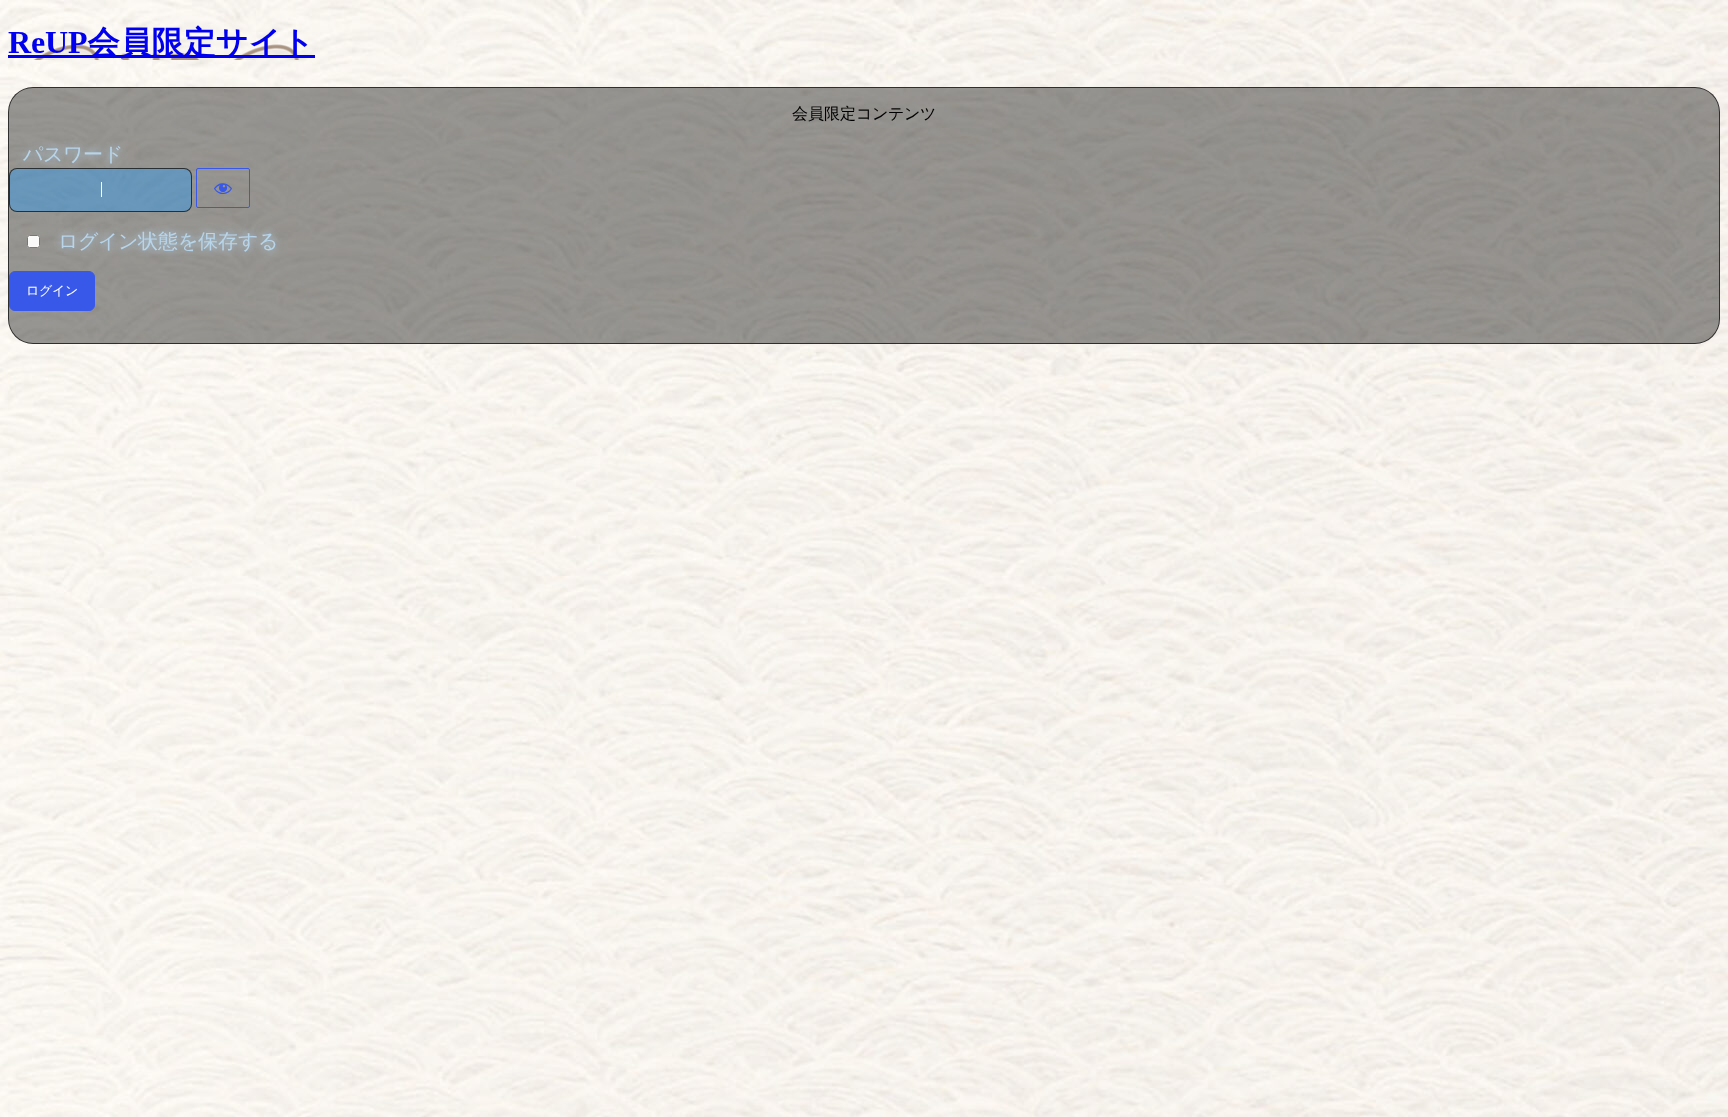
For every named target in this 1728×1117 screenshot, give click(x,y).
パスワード (73, 154)
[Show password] (223, 188)
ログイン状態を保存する (160, 241)
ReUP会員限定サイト (161, 42)
